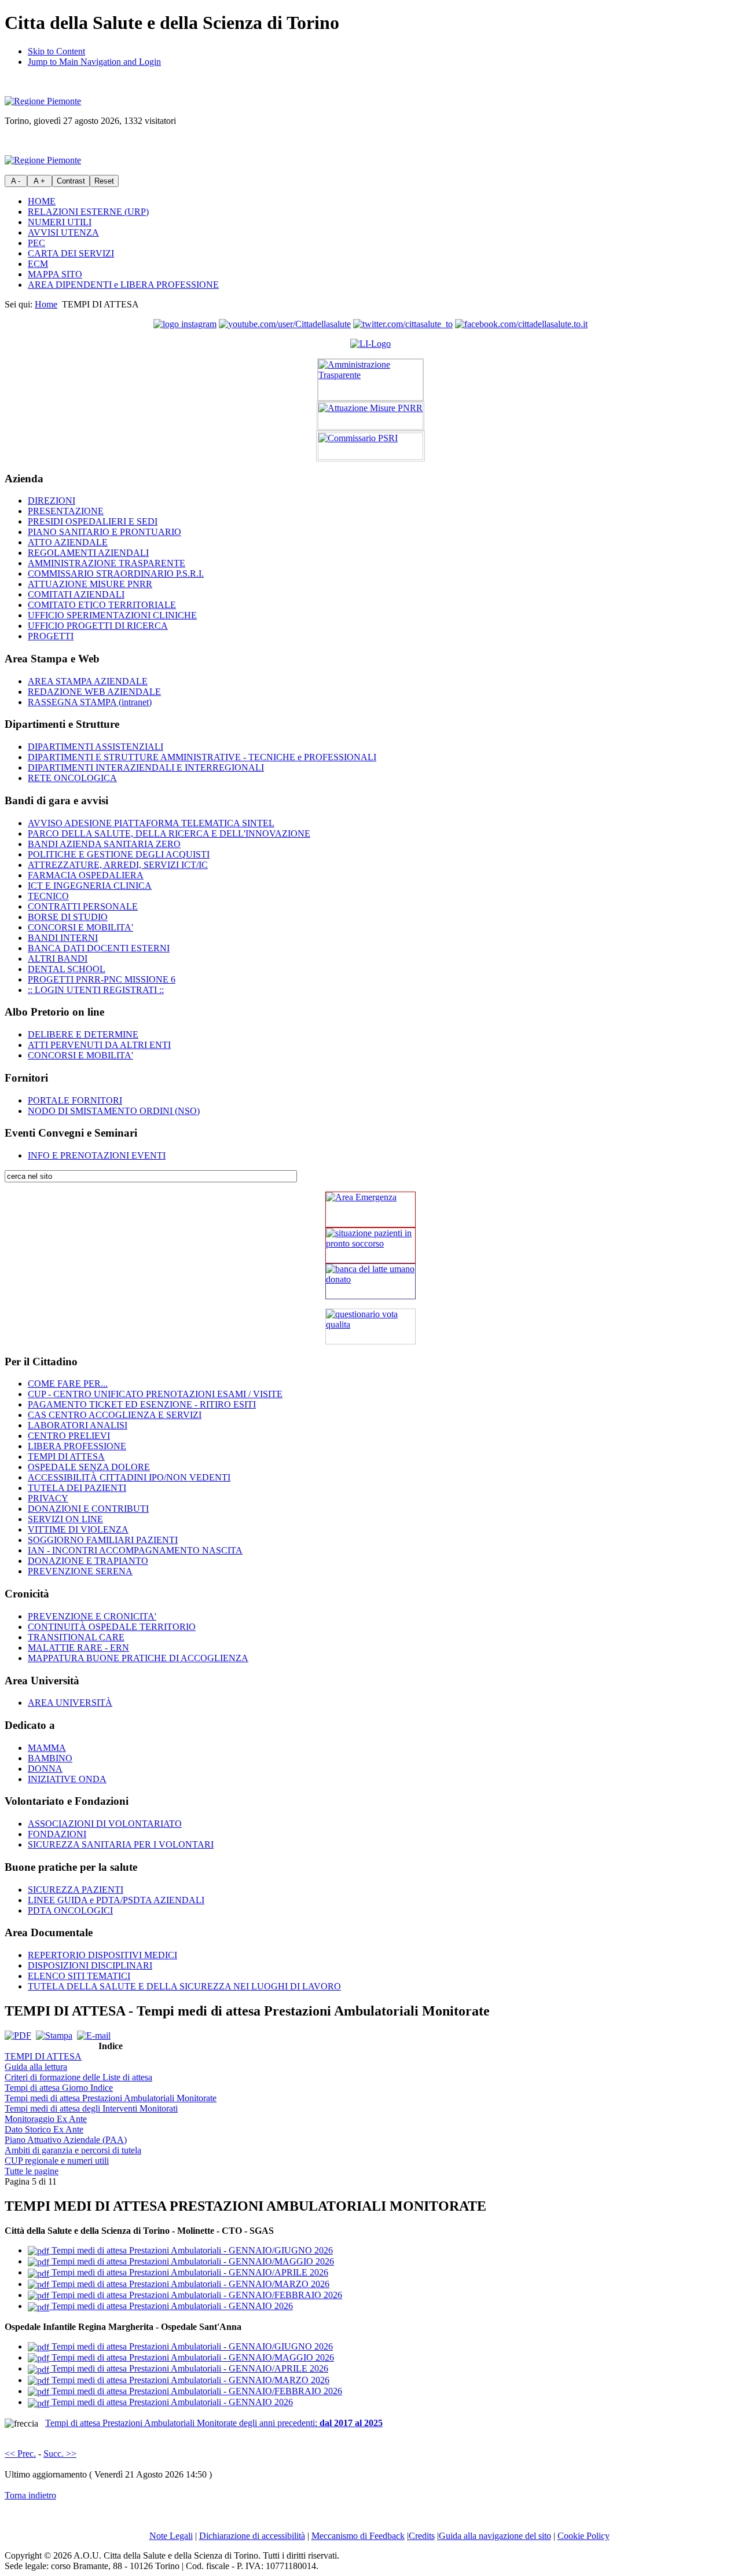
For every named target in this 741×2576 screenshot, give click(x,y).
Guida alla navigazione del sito (495, 2536)
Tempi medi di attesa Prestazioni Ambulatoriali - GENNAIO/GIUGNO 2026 (191, 2250)
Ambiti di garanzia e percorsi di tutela (73, 2150)
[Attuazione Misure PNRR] (370, 416)
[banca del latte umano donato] (370, 1281)
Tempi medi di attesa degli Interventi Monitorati (91, 2108)
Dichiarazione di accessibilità (252, 2536)
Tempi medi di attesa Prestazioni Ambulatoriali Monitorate (111, 2098)
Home (46, 304)
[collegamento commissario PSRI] (370, 446)
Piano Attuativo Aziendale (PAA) (66, 2140)
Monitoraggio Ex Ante (46, 2119)
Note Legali (171, 2536)
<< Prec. (20, 2454)
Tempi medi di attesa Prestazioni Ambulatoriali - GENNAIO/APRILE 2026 (189, 2272)
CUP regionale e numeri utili (57, 2161)
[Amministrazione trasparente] (370, 380)
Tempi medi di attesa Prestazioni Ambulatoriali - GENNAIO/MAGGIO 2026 (192, 2261)
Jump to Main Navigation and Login (94, 62)
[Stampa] (54, 2035)
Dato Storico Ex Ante (44, 2129)
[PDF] (18, 2035)
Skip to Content (56, 51)
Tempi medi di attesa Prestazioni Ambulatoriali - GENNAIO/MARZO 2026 (189, 2284)
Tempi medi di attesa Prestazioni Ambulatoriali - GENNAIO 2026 (171, 2306)
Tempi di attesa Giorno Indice (59, 2088)
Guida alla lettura (36, 2067)
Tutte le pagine (32, 2171)
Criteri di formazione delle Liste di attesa (78, 2077)
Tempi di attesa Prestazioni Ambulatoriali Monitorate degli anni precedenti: (214, 2423)
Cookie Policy (584, 2536)
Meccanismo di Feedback (358, 2536)
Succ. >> (60, 2454)
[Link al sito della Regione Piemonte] (43, 101)
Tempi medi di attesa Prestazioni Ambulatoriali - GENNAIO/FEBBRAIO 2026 (196, 2295)
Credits (422, 2536)
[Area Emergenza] (370, 1210)
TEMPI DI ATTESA (43, 2056)
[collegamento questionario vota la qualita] (370, 1327)
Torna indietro (30, 2495)
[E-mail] (94, 2035)
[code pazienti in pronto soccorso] (370, 1245)
